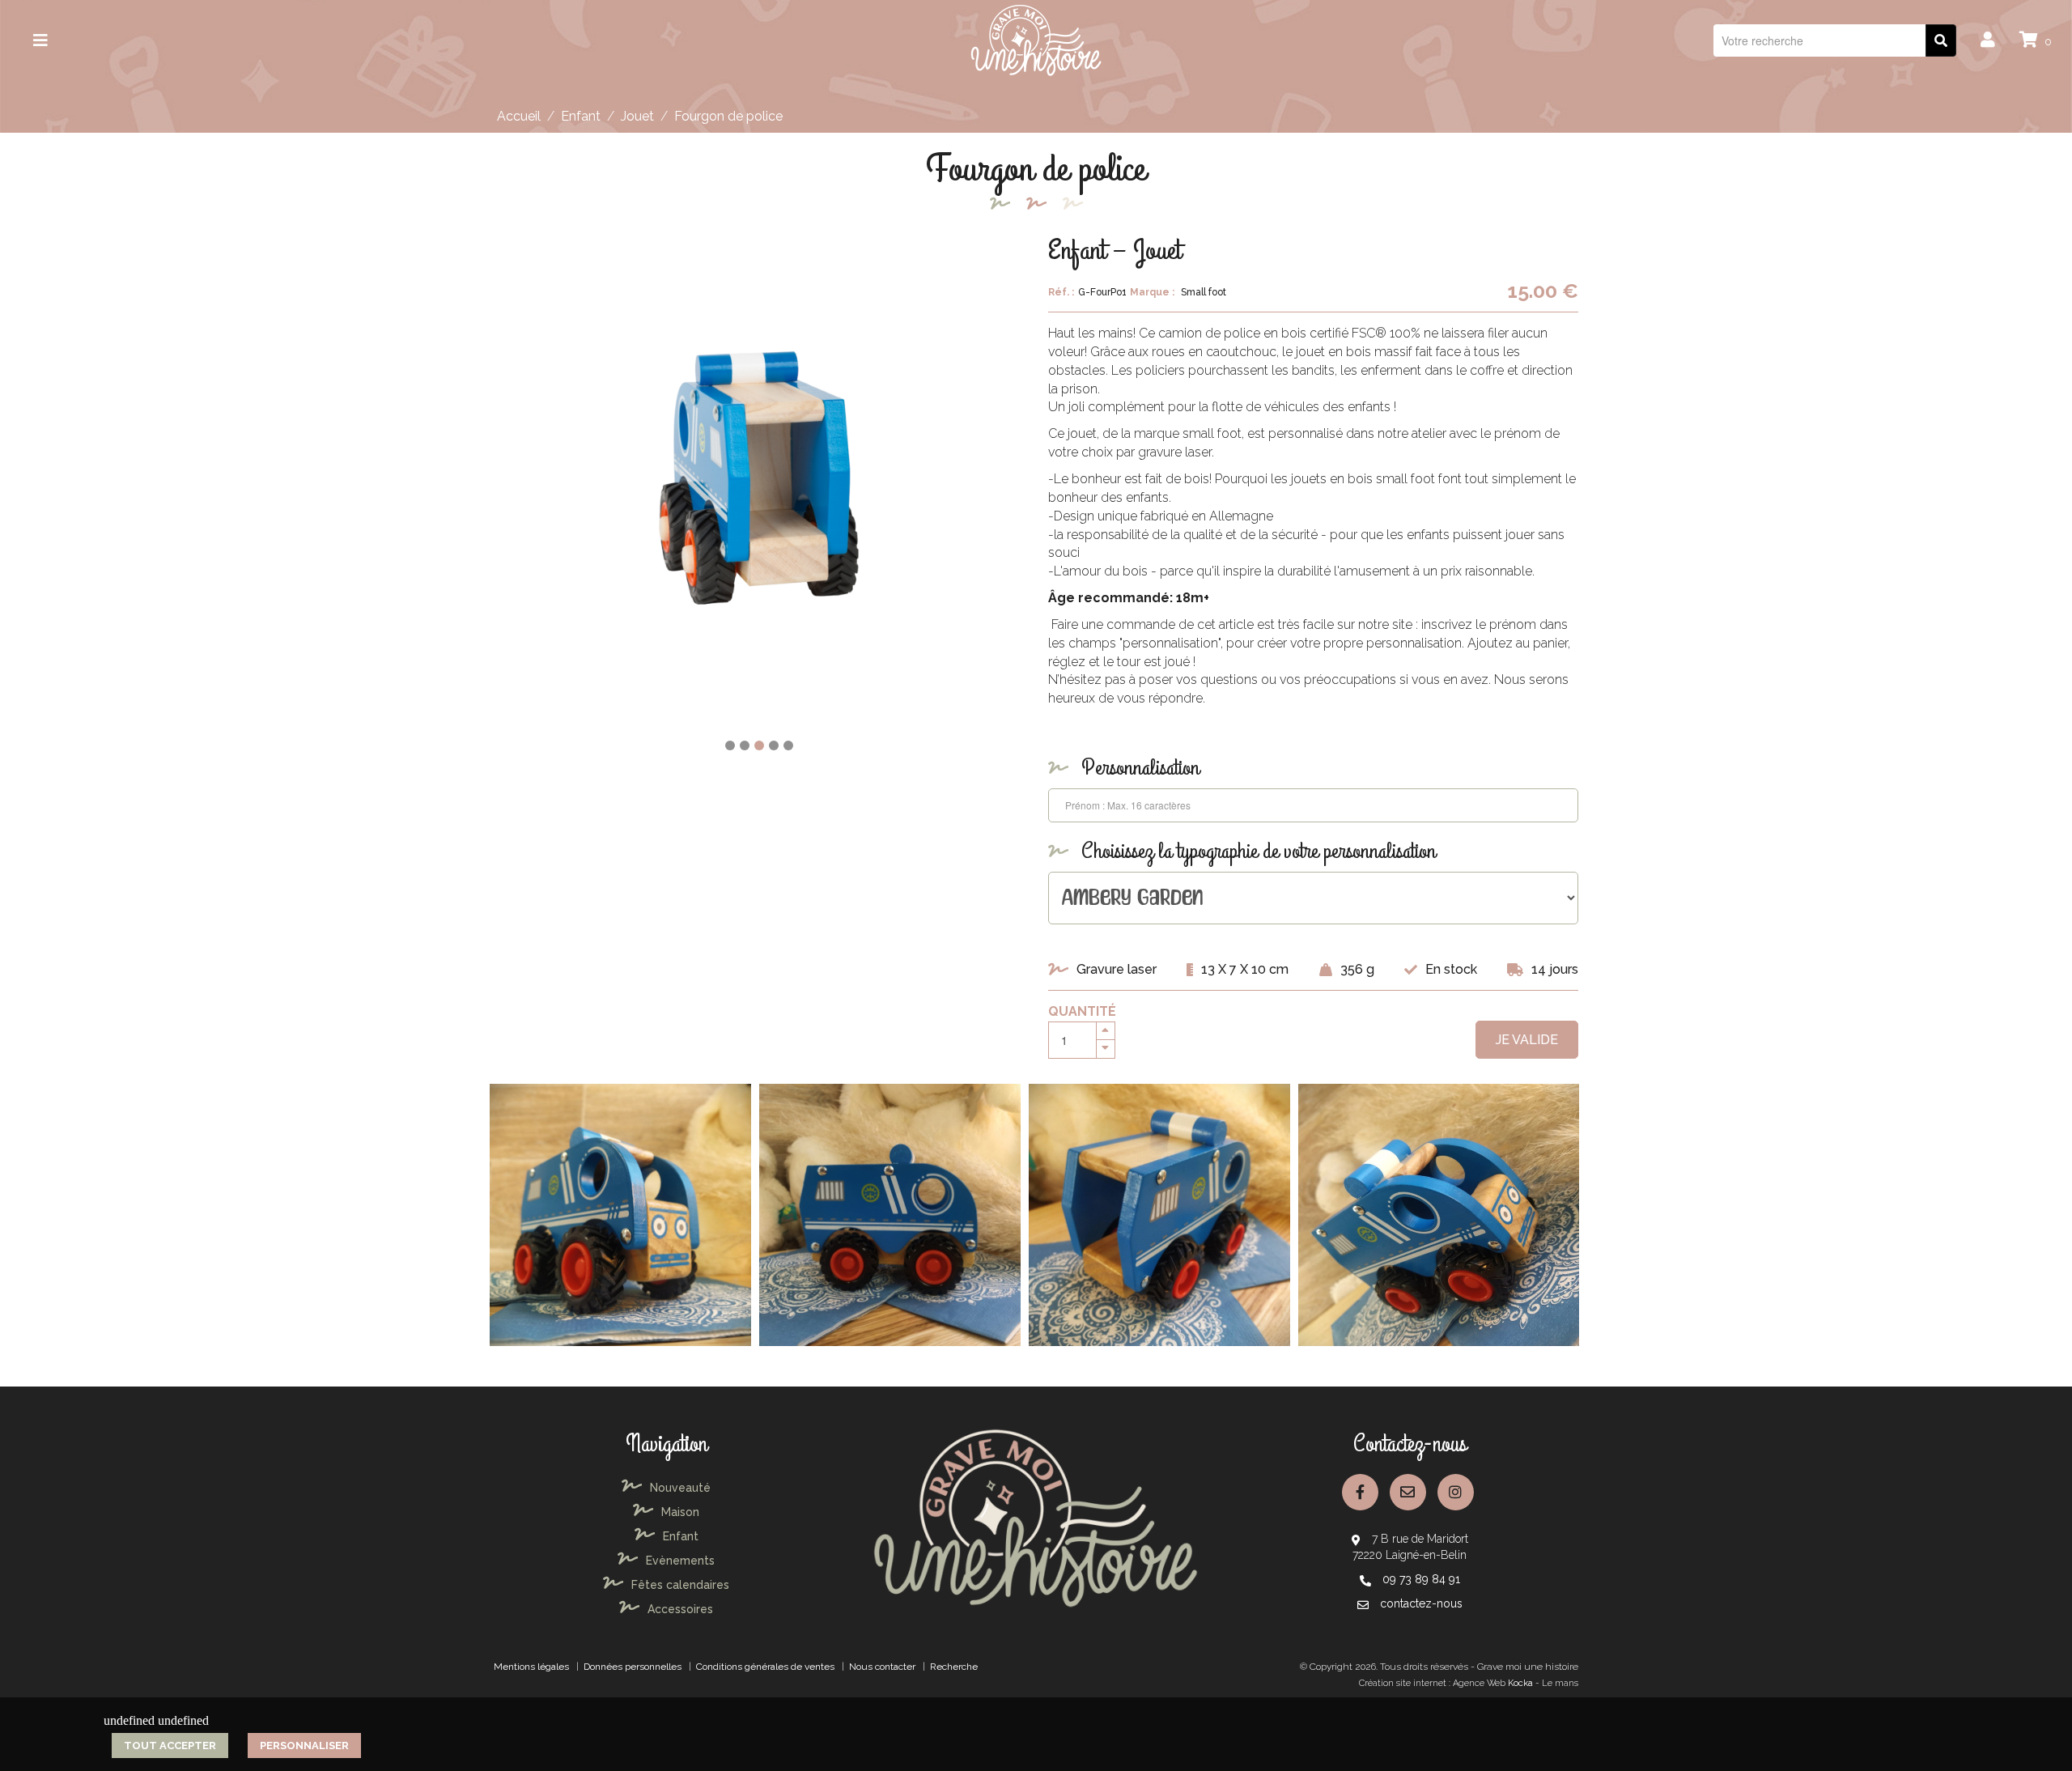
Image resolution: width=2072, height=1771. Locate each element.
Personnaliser (304, 1746)
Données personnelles (633, 1667)
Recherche (954, 1667)
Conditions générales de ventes (765, 1667)
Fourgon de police (728, 116)
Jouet (637, 116)
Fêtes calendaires (680, 1585)
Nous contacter (882, 1667)
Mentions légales (531, 1667)
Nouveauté (680, 1488)
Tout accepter (170, 1746)
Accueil (519, 116)
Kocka (1520, 1683)
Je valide (1527, 1040)
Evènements (680, 1561)
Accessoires (680, 1609)
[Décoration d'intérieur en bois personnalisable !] (1036, 39)
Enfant (581, 116)
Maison (680, 1512)
